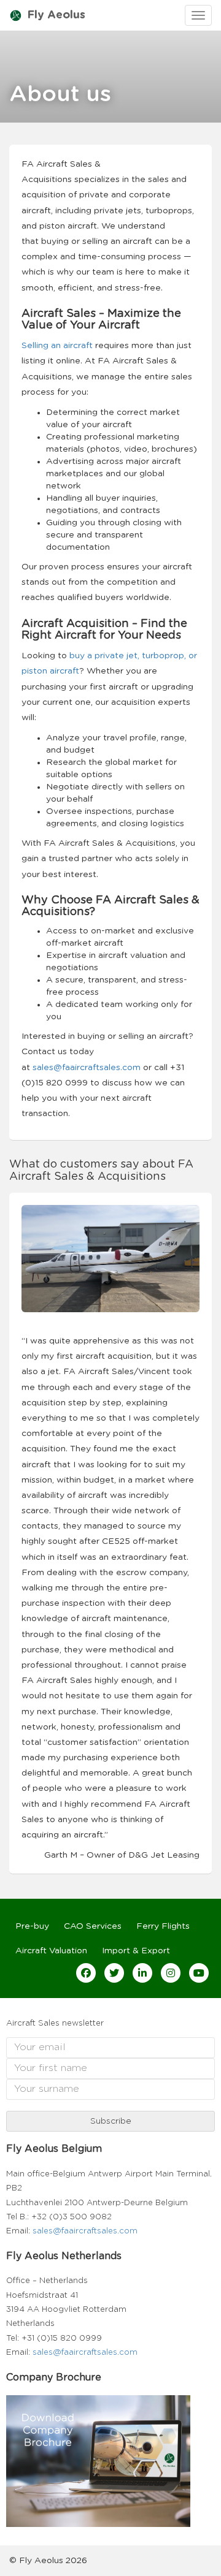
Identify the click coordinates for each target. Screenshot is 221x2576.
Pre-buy (32, 1926)
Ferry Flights (163, 1926)
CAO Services (93, 1926)
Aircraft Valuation (51, 1951)
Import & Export (136, 1951)
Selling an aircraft (57, 346)
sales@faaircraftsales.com (85, 2231)
